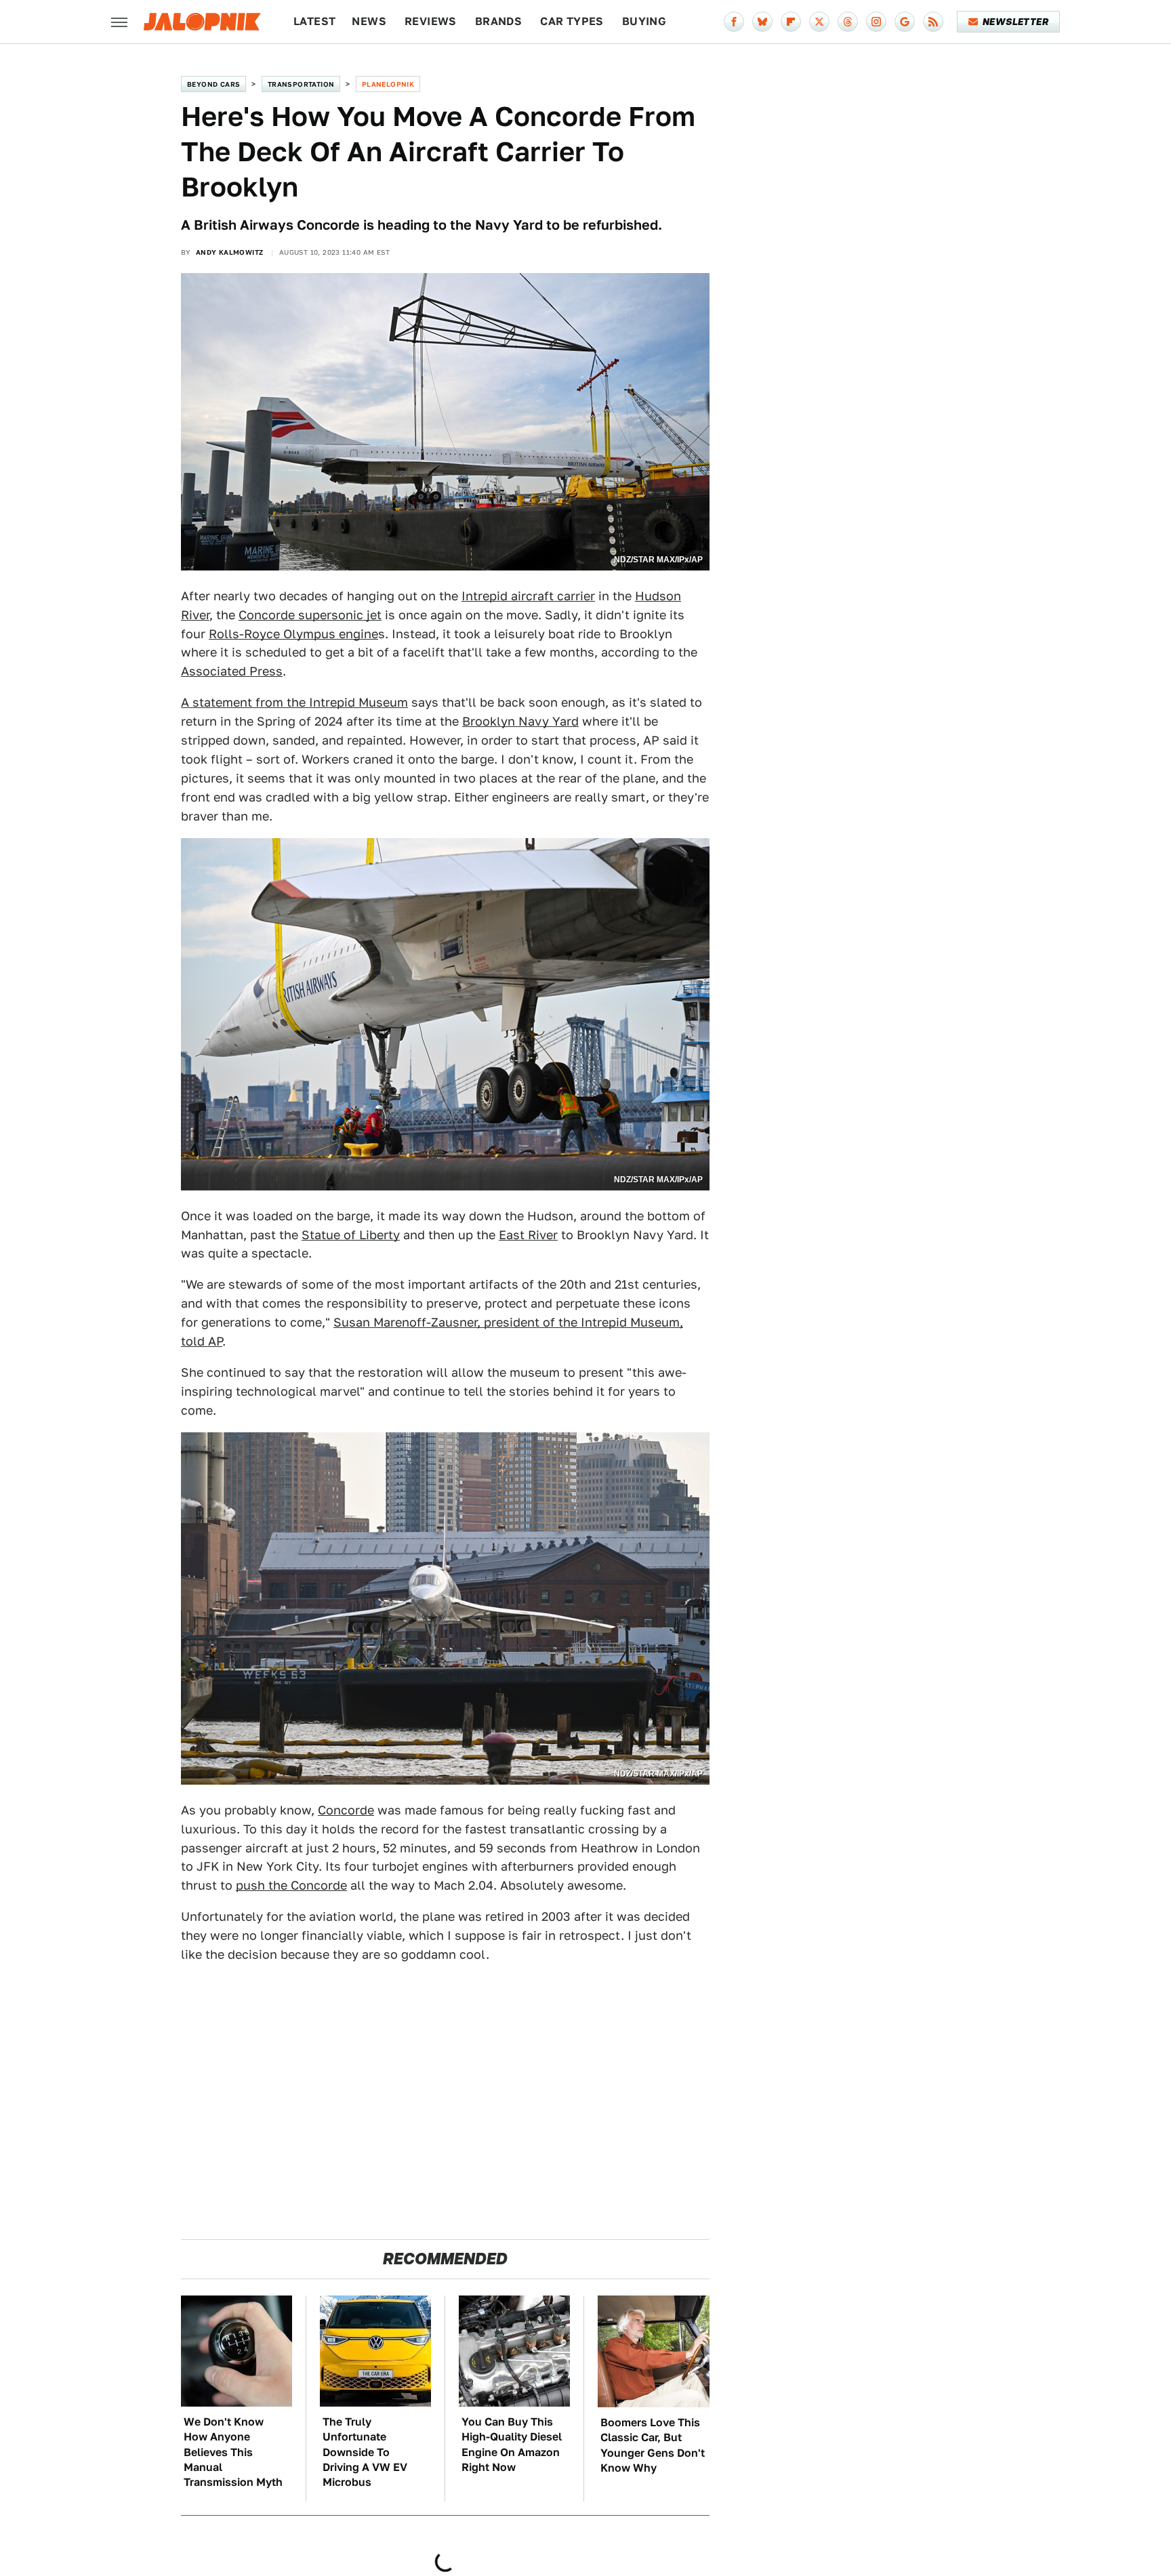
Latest (314, 21)
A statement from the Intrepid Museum (294, 702)
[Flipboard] (791, 22)
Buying (644, 21)
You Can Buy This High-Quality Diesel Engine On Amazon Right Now (512, 2445)
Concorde (346, 1810)
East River (528, 1235)
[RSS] (933, 22)
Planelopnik (388, 84)
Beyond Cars (213, 84)
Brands (498, 21)
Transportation (301, 84)
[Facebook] (734, 22)
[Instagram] (876, 22)
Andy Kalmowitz (230, 252)
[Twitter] (819, 22)
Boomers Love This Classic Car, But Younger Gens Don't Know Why (653, 2445)
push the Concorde (291, 1885)
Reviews (431, 21)
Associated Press (232, 671)
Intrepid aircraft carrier (528, 596)
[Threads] (848, 22)
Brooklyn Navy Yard (520, 721)
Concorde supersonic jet (310, 615)
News (369, 21)
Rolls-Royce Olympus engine (293, 634)
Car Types (572, 21)
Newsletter (1015, 22)
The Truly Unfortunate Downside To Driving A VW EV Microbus (365, 2452)
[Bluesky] (762, 22)
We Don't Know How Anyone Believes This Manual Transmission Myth (233, 2452)
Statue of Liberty (351, 1235)
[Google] (905, 22)
